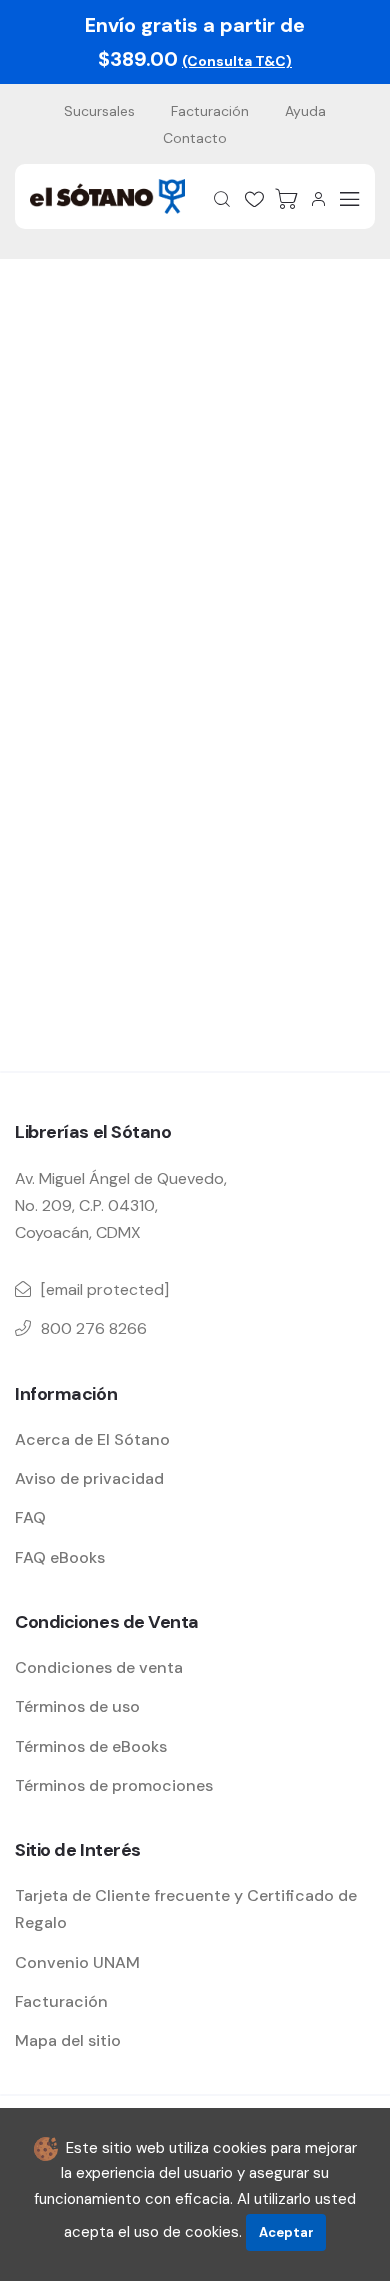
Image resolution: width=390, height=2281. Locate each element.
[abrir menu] (350, 199)
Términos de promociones (114, 1785)
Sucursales (99, 111)
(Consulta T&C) (237, 61)
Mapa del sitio (68, 2040)
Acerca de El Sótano (92, 1439)
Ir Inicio (185, 719)
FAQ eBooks (60, 1557)
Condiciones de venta (99, 1667)
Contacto (195, 138)
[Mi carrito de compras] (286, 199)
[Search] (222, 199)
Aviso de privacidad (89, 1478)
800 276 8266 (94, 1328)
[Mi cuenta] (318, 199)
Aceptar (286, 2232)
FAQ (30, 1517)
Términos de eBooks (91, 1746)
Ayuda (305, 111)
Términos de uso (77, 1706)
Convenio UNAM (77, 1962)
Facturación (210, 111)
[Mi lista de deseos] (254, 199)
